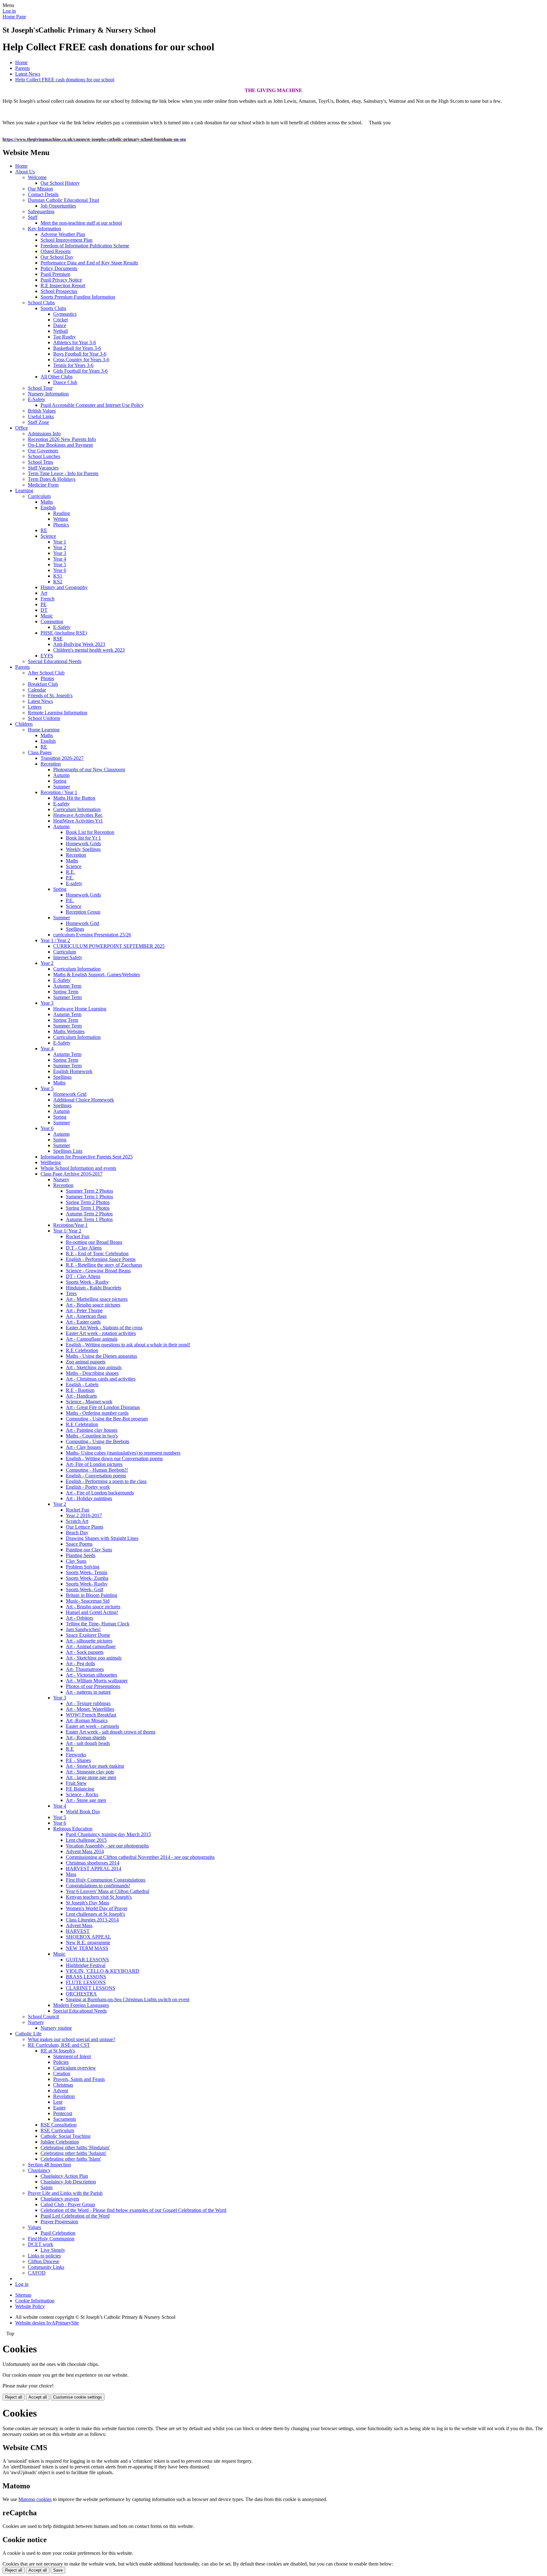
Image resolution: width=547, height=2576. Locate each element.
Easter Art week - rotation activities (101, 1333)
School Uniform (44, 718)
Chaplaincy (39, 2170)
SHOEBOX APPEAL (88, 1937)
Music (47, 616)
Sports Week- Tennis (87, 1572)
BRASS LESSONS (86, 1977)
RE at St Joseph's (58, 2051)
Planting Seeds (81, 1555)
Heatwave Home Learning (80, 1009)
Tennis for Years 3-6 (73, 365)
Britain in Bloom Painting (91, 1595)
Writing (61, 519)
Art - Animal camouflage (91, 1646)
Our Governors (43, 451)
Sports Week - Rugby (87, 1282)
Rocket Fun (78, 1236)
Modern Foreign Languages (81, 2005)
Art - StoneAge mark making (95, 1766)
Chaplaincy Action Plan (64, 2176)
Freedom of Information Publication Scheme (85, 246)
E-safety (61, 804)
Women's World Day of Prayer (97, 1908)
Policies (61, 2062)
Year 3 (60, 553)
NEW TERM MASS (87, 1948)
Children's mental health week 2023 (89, 650)
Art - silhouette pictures (89, 1641)
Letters (35, 707)
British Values (42, 411)
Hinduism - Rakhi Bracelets (94, 1288)
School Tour (40, 388)
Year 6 (60, 570)
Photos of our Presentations (93, 1686)
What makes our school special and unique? (72, 2039)
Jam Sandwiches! (83, 1629)
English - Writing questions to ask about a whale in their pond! (128, 1345)
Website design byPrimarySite (47, 2323)
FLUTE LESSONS (86, 1982)
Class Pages (40, 752)
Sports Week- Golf (85, 1589)
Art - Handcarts (81, 1396)
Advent (61, 2091)
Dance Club (65, 382)
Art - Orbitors (79, 1618)
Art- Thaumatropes (85, 1669)
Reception (51, 764)
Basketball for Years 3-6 (77, 348)
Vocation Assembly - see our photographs (107, 1846)
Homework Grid (82, 923)
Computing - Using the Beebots (97, 1441)
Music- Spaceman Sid (88, 1601)
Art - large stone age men (91, 1777)
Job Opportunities (58, 206)
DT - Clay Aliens (83, 1276)
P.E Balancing (80, 1789)
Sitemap (23, 2295)
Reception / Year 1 (59, 792)
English (48, 508)
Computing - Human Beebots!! (97, 1470)
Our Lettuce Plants (85, 1527)
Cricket (60, 320)
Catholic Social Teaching (66, 2136)
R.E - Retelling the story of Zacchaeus (104, 1265)
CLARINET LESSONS (91, 1988)
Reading (62, 513)
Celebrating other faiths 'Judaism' (73, 2153)
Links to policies (44, 2256)
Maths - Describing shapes (92, 1373)
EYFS (47, 656)
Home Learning (44, 730)
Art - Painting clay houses (92, 1430)
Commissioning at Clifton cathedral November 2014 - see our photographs (140, 1857)
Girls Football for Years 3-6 (80, 371)
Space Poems (79, 1544)
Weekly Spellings (83, 849)
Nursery (61, 1179)
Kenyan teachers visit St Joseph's (99, 1897)
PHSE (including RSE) (64, 633)
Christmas (63, 2085)
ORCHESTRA (81, 1994)
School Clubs (41, 303)
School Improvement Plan (66, 240)
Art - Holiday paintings (89, 1498)
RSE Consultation (59, 2125)
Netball (60, 331)
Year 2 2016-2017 (84, 1515)
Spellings (75, 929)
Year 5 (60, 565)
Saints (47, 2187)
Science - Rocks (82, 1794)
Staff (33, 217)
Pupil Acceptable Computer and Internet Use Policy (92, 405)
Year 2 (60, 547)
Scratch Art (77, 1521)
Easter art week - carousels (92, 1726)
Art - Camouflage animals (92, 1339)
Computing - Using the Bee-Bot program (107, 1419)
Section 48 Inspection (49, 2165)
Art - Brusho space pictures (93, 1305)
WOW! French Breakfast (91, 1715)
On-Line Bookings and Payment (60, 445)
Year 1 (60, 542)
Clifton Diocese (44, 2261)
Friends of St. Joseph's (50, 695)
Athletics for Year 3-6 (75, 342)
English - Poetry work (88, 1487)
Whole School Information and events (78, 1168)
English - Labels (82, 1384)
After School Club (46, 673)
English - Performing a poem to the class (106, 1481)
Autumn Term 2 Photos (89, 1214)
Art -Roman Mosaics (87, 1720)
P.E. (70, 878)
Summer (62, 787)
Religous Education (73, 1829)
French (47, 599)
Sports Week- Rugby (87, 1584)
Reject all (14, 2397)
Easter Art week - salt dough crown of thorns (111, 1732)
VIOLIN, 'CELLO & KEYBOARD (103, 1971)
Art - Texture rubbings (88, 1703)
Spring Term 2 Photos (88, 1202)
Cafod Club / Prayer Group (68, 2204)
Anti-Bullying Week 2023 (79, 644)
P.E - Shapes (78, 1760)
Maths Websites (69, 1031)
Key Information (44, 229)
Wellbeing (51, 1162)
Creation (62, 2073)
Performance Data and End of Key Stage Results (89, 263)
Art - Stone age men (86, 1800)
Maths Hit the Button (74, 798)
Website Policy (30, 2306)
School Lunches (44, 456)
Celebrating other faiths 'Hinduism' (75, 2148)
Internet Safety (68, 957)
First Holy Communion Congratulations (106, 1880)
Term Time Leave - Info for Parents (63, 473)
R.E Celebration (82, 1350)
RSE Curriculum (57, 2130)
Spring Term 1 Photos (88, 1208)
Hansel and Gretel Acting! (92, 1612)
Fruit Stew (76, 1783)
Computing (52, 621)
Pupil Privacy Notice (61, 280)
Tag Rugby (64, 337)
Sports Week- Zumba (87, 1578)
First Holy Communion (51, 2239)
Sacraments (65, 2119)
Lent (58, 2102)
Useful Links (41, 416)
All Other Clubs (57, 377)
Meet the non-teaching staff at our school (81, 223)
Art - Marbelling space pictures (97, 1299)
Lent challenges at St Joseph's (95, 1914)
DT (44, 610)
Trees (71, 1293)
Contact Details (43, 194)
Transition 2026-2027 (62, 758)
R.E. (70, 872)
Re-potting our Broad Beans (94, 1242)
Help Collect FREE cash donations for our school (65, 80)
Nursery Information (48, 394)
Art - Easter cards (83, 1322)
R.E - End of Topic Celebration (97, 1254)
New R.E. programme (88, 1943)
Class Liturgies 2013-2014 (92, 1920)
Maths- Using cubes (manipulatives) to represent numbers (123, 1453)
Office (22, 428)
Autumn (61, 775)
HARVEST (78, 1931)
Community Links (46, 2267)
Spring (60, 781)
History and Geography (64, 587)
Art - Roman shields (86, 1738)
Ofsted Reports (56, 251)
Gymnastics (65, 314)
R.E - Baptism (80, 1390)
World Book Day (83, 1812)
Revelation (64, 2096)
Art (44, 593)
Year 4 (60, 559)
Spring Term (66, 992)
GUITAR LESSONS (87, 1960)
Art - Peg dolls (80, 1664)
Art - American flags (86, 1316)
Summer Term (67, 997)
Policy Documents (59, 268)
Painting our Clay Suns (89, 1550)
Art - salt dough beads (88, 1743)
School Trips (41, 462)
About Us (25, 172)
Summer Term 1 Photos (89, 1197)
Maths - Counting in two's (92, 1436)
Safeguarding (41, 211)
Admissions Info (44, 434)
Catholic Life (28, 2034)
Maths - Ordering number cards (97, 1413)
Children (24, 724)
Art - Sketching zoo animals (94, 1367)
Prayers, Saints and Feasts (79, 2079)
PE (44, 604)
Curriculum (39, 496)
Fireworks (76, 1755)
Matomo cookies (35, 2499)
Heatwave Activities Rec (78, 815)
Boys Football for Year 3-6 (80, 354)
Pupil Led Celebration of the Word (75, 2216)
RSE (58, 639)
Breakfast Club (43, 684)
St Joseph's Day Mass (88, 1903)
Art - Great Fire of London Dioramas (103, 1407)
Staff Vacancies (43, 468)
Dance (60, 325)
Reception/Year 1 (70, 1225)
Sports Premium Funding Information (78, 297)
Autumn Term (67, 986)
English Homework (73, 1071)
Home (21, 62)
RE (44, 530)
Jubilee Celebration (60, 2142)
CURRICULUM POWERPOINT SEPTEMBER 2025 (109, 946)
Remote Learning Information (58, 713)
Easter (59, 2108)
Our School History (60, 183)
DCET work (41, 2244)
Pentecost (63, 2113)
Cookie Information (35, 2301)
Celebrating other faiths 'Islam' (71, 2159)
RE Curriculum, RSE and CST (59, 2045)
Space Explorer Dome (88, 1635)
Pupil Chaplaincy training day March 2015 (108, 1834)
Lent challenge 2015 (86, 1840)
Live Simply (53, 2250)
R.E (70, 1749)
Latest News (28, 74)
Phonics (61, 525)
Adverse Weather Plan (63, 234)
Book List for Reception (90, 832)
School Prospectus (59, 291)
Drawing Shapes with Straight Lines (102, 1538)
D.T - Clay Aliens (84, 1248)
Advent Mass (79, 1925)
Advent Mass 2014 (85, 1851)
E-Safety (37, 399)
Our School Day (57, 257)
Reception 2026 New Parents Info (62, 439)
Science (48, 536)
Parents (22, 68)
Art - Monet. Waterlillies (90, 1709)
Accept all (38, 2397)
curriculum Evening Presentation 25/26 (92, 935)
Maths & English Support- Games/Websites (97, 975)
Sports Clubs (53, 308)
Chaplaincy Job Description (68, 2182)
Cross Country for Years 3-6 (81, 360)
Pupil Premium (55, 274)
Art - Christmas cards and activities (101, 1379)
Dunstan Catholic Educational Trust (63, 200)
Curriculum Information (77, 809)
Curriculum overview (75, 2068)
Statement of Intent (72, 2056)
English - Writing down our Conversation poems (114, 1459)
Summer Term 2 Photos (89, 1191)
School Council (43, 2017)
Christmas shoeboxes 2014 (93, 1863)
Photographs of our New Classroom (89, 770)
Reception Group (83, 912)
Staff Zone (38, 422)
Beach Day (77, 1533)
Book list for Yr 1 (83, 838)
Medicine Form (43, 485)
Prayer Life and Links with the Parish (65, 2193)
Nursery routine (56, 2028)
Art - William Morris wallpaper (97, 1681)
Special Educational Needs (55, 661)
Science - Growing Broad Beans (98, 1271)
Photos (47, 678)
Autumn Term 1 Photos (89, 1219)
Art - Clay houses (83, 1447)
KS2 (58, 582)
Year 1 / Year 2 (55, 940)
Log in (9, 11)
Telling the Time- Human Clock (98, 1624)
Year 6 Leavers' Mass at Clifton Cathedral (107, 1891)
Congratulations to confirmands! (98, 1886)
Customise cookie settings (78, 2397)
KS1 (58, 576)
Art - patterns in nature (88, 1692)
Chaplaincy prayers (60, 2199)
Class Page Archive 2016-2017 (72, 1174)
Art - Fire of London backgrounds (100, 1493)
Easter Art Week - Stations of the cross (104, 1328)
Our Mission (40, 189)
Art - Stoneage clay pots (90, 1772)
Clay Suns (76, 1561)
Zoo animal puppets (86, 1362)
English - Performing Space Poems (101, 1259)
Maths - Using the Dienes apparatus (101, 1356)
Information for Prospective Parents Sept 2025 (87, 1157)
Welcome (37, 177)
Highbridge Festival (86, 1965)
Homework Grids (83, 844)
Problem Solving (83, 1567)
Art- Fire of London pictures (94, 1464)
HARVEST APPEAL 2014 (94, 1868)
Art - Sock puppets (85, 1652)
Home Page (14, 17)
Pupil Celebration (58, 2233)
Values (35, 2227)
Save (58, 2570)
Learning (24, 490)
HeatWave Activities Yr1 (78, 821)
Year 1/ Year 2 (67, 1231)
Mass (71, 1874)
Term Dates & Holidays (52, 479)
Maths (47, 502)
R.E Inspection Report (63, 286)
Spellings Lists (68, 1151)
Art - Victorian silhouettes (91, 1675)
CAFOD (37, 2273)
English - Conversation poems (96, 1476)
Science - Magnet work (89, 1402)
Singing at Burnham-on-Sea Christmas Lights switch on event (128, 1999)
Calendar (37, 690)
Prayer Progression (59, 2222)
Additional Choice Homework (84, 1100)
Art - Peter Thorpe (84, 1310)
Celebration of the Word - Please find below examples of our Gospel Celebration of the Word (133, 2210)
